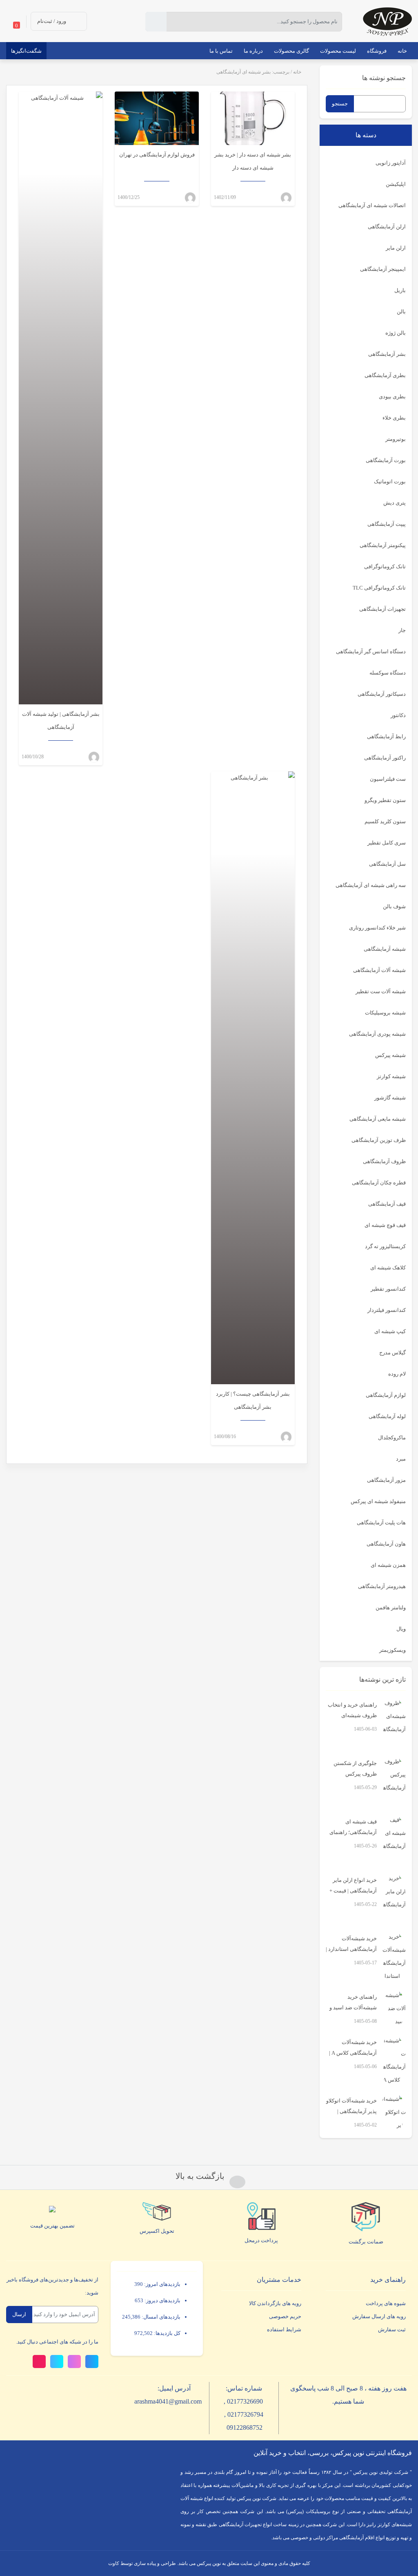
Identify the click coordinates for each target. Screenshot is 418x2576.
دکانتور (398, 715)
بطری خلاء (394, 418)
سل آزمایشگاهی (387, 864)
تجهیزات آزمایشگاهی (382, 609)
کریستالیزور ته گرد (385, 1246)
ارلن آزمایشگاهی (387, 227)
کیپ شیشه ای (390, 1331)
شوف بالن (394, 906)
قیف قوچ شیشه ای (385, 1225)
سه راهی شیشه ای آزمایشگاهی (371, 885)
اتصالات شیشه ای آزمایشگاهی (372, 205)
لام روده (397, 1374)
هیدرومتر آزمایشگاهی (382, 1586)
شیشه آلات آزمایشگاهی (379, 970)
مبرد (401, 1459)
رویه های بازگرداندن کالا (275, 2303)
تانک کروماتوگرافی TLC (379, 588)
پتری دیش (395, 503)
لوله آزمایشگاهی (387, 1416)
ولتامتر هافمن (391, 1607)
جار (402, 630)
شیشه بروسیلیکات (385, 1013)
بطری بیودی (392, 397)
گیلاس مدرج (392, 1353)
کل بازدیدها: (167, 2333)
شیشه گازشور (390, 1098)
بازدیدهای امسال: (160, 2317)
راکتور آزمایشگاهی (385, 758)
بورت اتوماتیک (390, 481)
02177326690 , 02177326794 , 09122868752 (244, 2414)
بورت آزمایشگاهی (386, 460)
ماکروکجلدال (392, 1438)
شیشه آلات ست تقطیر (381, 991)
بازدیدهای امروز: (162, 2284)
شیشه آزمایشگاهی (385, 949)
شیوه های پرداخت (386, 2303)
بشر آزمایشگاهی (387, 354)
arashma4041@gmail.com (168, 2401)
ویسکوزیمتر (392, 1650)
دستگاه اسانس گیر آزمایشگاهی (371, 651)
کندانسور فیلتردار (387, 1310)
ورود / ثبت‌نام (52, 21)
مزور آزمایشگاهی (386, 1480)
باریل (400, 290)
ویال (401, 1629)
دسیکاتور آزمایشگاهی (382, 694)
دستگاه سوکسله (388, 673)
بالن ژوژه (396, 333)
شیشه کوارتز (391, 1076)
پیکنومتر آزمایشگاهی (383, 545)
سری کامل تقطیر (387, 843)
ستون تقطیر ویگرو (385, 800)
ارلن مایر (396, 248)
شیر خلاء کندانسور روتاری (377, 928)
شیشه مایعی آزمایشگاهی (378, 1119)
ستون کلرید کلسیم (385, 821)
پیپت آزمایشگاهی (387, 524)
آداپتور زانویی (391, 163)
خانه (297, 72)
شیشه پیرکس (390, 1055)
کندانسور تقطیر (388, 1289)
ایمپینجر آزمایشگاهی (383, 269)
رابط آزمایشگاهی (386, 736)
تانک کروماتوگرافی (385, 566)
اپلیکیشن (396, 184)
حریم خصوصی (285, 2316)
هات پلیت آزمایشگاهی (381, 1523)
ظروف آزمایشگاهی (384, 1161)
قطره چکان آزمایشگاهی (379, 1183)
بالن (401, 312)
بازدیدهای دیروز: (162, 2300)
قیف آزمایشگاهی (387, 1204)
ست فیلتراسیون (388, 779)
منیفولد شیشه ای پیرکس (378, 1501)
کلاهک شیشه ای (388, 1268)
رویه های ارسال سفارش (379, 2316)
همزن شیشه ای (388, 1565)
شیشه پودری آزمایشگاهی (377, 1034)
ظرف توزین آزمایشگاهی (379, 1140)
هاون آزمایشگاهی (386, 1544)
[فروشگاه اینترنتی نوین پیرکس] (387, 21)
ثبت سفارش (392, 2329)
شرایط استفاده (284, 2329)
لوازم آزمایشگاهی (386, 1395)
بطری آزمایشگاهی (385, 375)
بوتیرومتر (396, 439)
